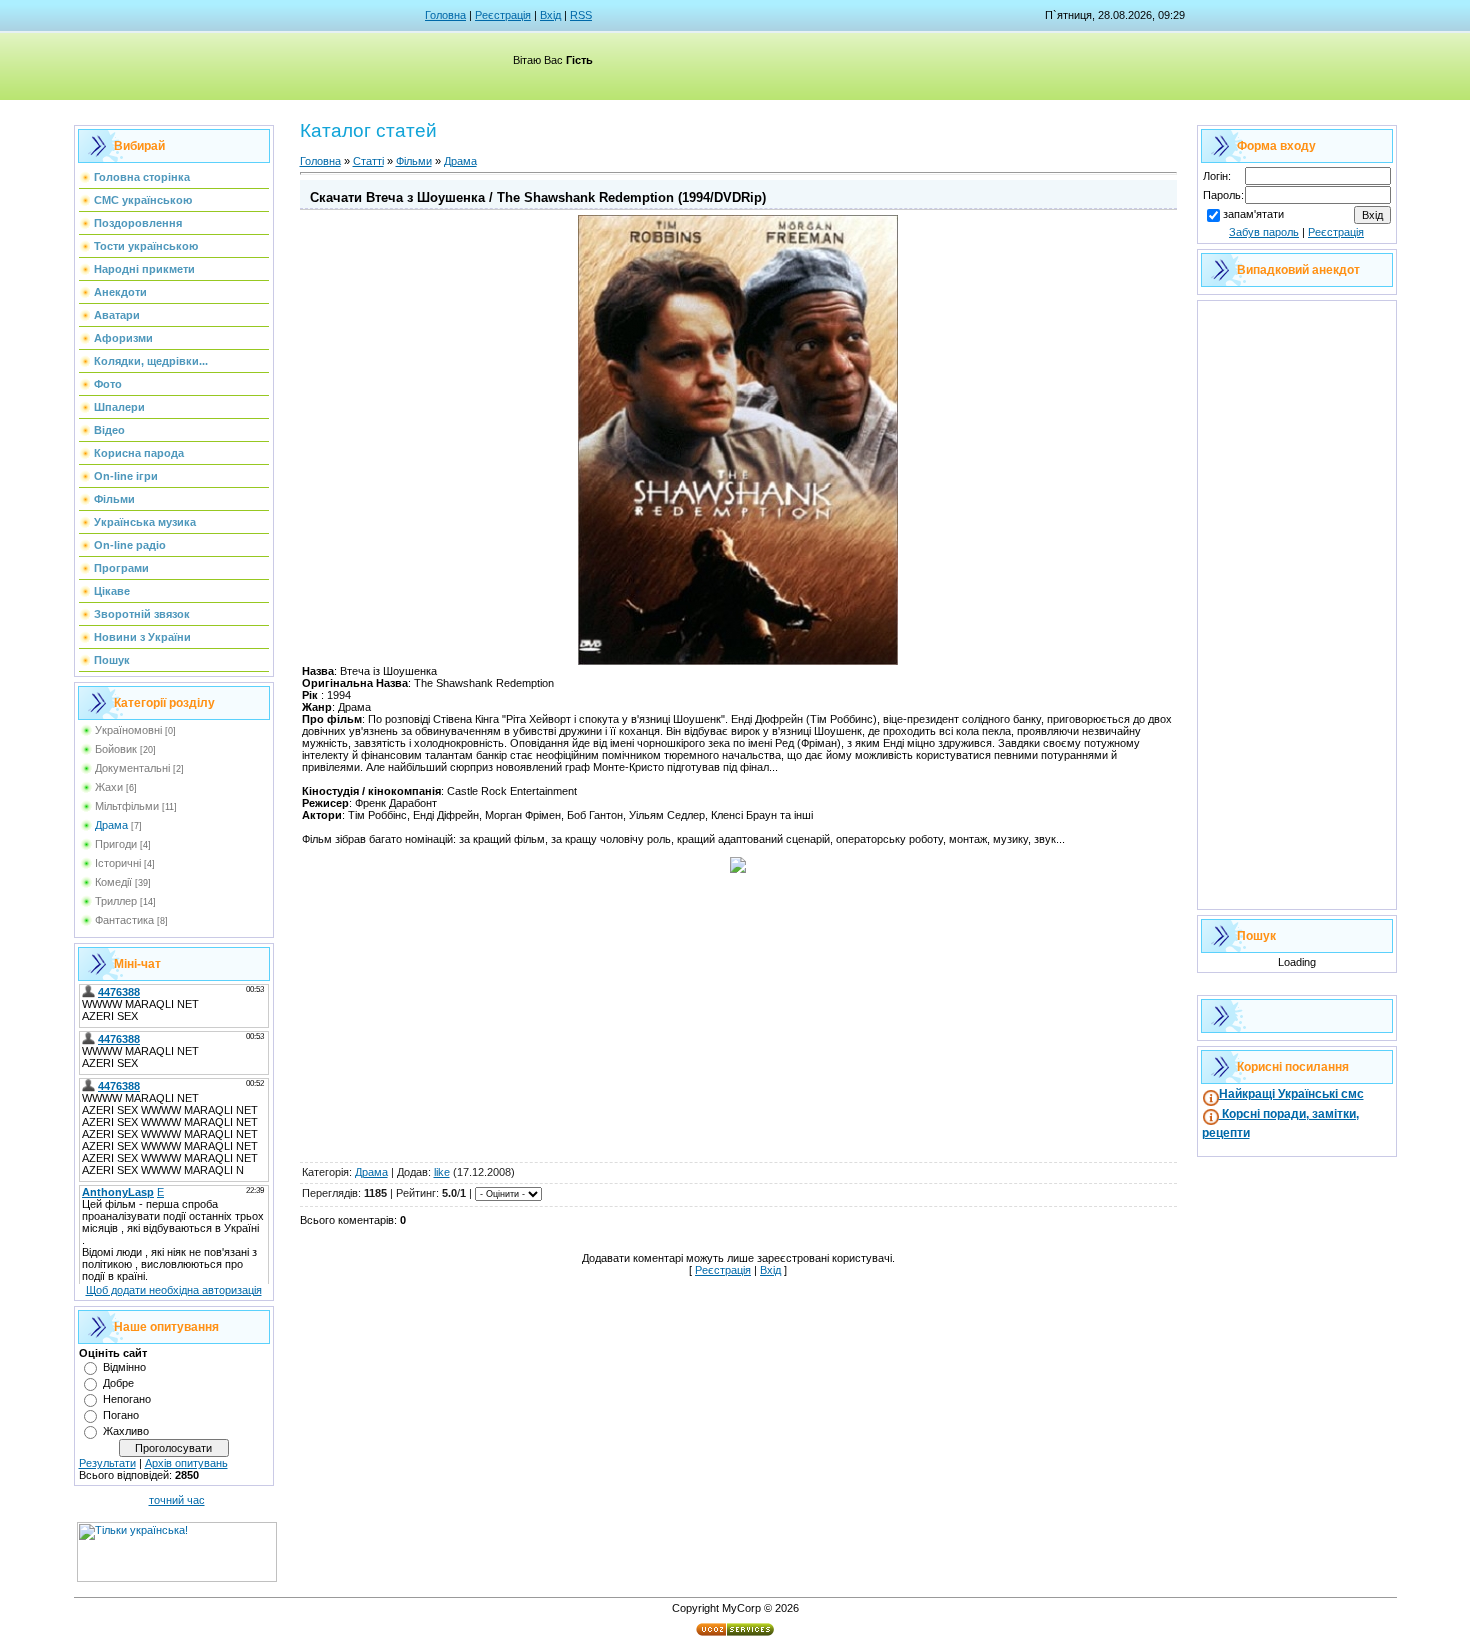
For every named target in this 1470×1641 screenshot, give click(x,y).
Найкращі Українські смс (1291, 1094)
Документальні (132, 768)
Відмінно (124, 1367)
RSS (581, 15)
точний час (177, 1500)
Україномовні (128, 730)
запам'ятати (1253, 214)
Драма (111, 825)
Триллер (116, 901)
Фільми (414, 161)
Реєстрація (503, 15)
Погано (121, 1415)
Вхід (550, 15)
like (442, 1172)
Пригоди (116, 844)
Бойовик (116, 749)
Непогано (127, 1399)
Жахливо (126, 1431)
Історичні (118, 863)
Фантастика (124, 920)
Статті (368, 161)
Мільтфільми (127, 806)
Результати (107, 1463)
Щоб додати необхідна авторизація (174, 1290)
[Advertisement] (738, 1020)
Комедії (113, 882)
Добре (118, 1383)
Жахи (109, 787)
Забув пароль (1264, 232)
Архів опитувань (186, 1463)
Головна (445, 15)
